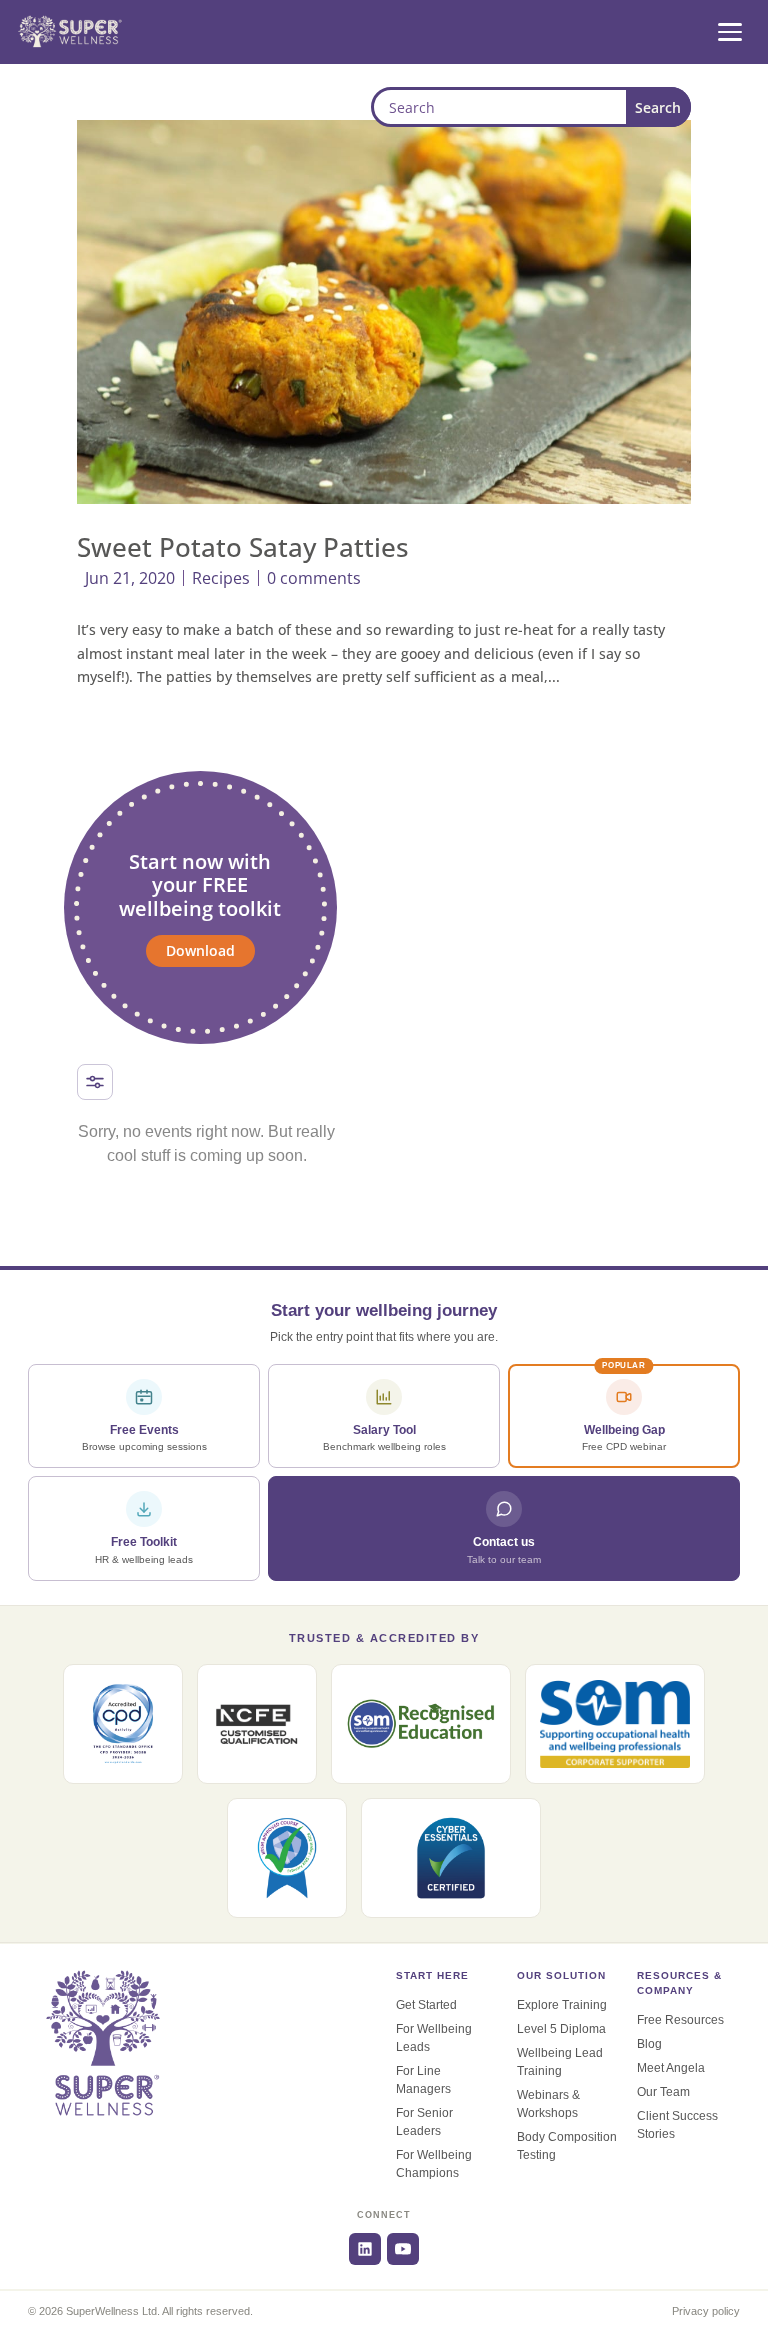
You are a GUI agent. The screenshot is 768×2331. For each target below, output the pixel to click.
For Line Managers (423, 2080)
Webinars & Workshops (548, 2104)
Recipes (221, 578)
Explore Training (562, 2005)
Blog (649, 2044)
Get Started (426, 2005)
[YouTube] (403, 2249)
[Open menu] (730, 32)
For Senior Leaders (424, 2122)
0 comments (314, 578)
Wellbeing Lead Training (560, 2062)
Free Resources (680, 2020)
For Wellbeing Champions (434, 2164)
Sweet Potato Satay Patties (243, 547)
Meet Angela (671, 2068)
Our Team (663, 2092)
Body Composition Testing (567, 2146)
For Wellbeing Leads (434, 2038)
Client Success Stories (677, 2125)
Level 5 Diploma (561, 2029)
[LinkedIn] (365, 2249)
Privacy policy (706, 2311)
